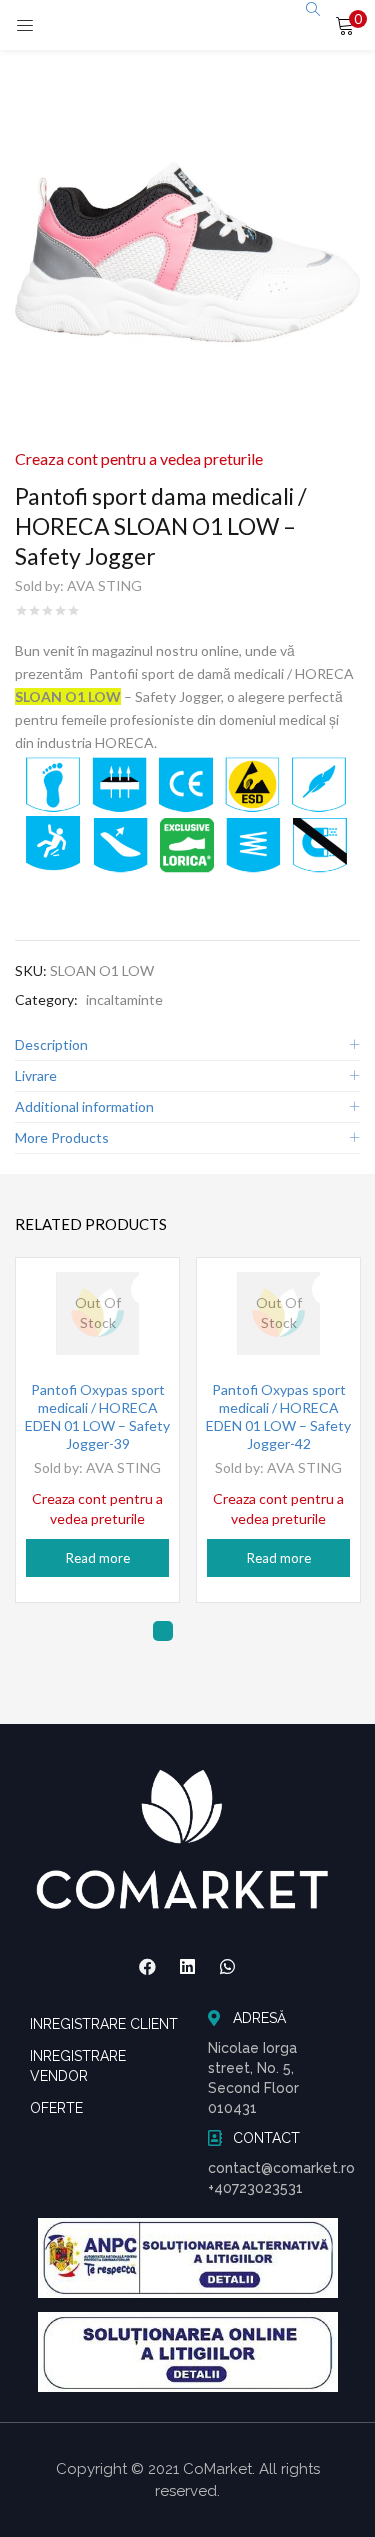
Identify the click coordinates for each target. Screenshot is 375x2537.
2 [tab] (193, 1631)
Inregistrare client (104, 2024)
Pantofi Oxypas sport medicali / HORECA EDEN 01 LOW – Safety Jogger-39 (97, 1416)
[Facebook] (148, 1967)
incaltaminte (124, 999)
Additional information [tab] (84, 1106)
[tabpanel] (97, 1430)
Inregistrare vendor (78, 2066)
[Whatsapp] (227, 1967)
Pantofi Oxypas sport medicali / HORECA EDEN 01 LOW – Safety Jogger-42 (278, 1416)
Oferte (56, 2108)
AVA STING (104, 585)
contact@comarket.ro (281, 2168)
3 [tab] (223, 1631)
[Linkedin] (188, 1967)
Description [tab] (51, 1044)
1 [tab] (163, 1631)
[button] (345, 25)
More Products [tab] (62, 1137)
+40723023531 (255, 2188)
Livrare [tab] (36, 1075)
